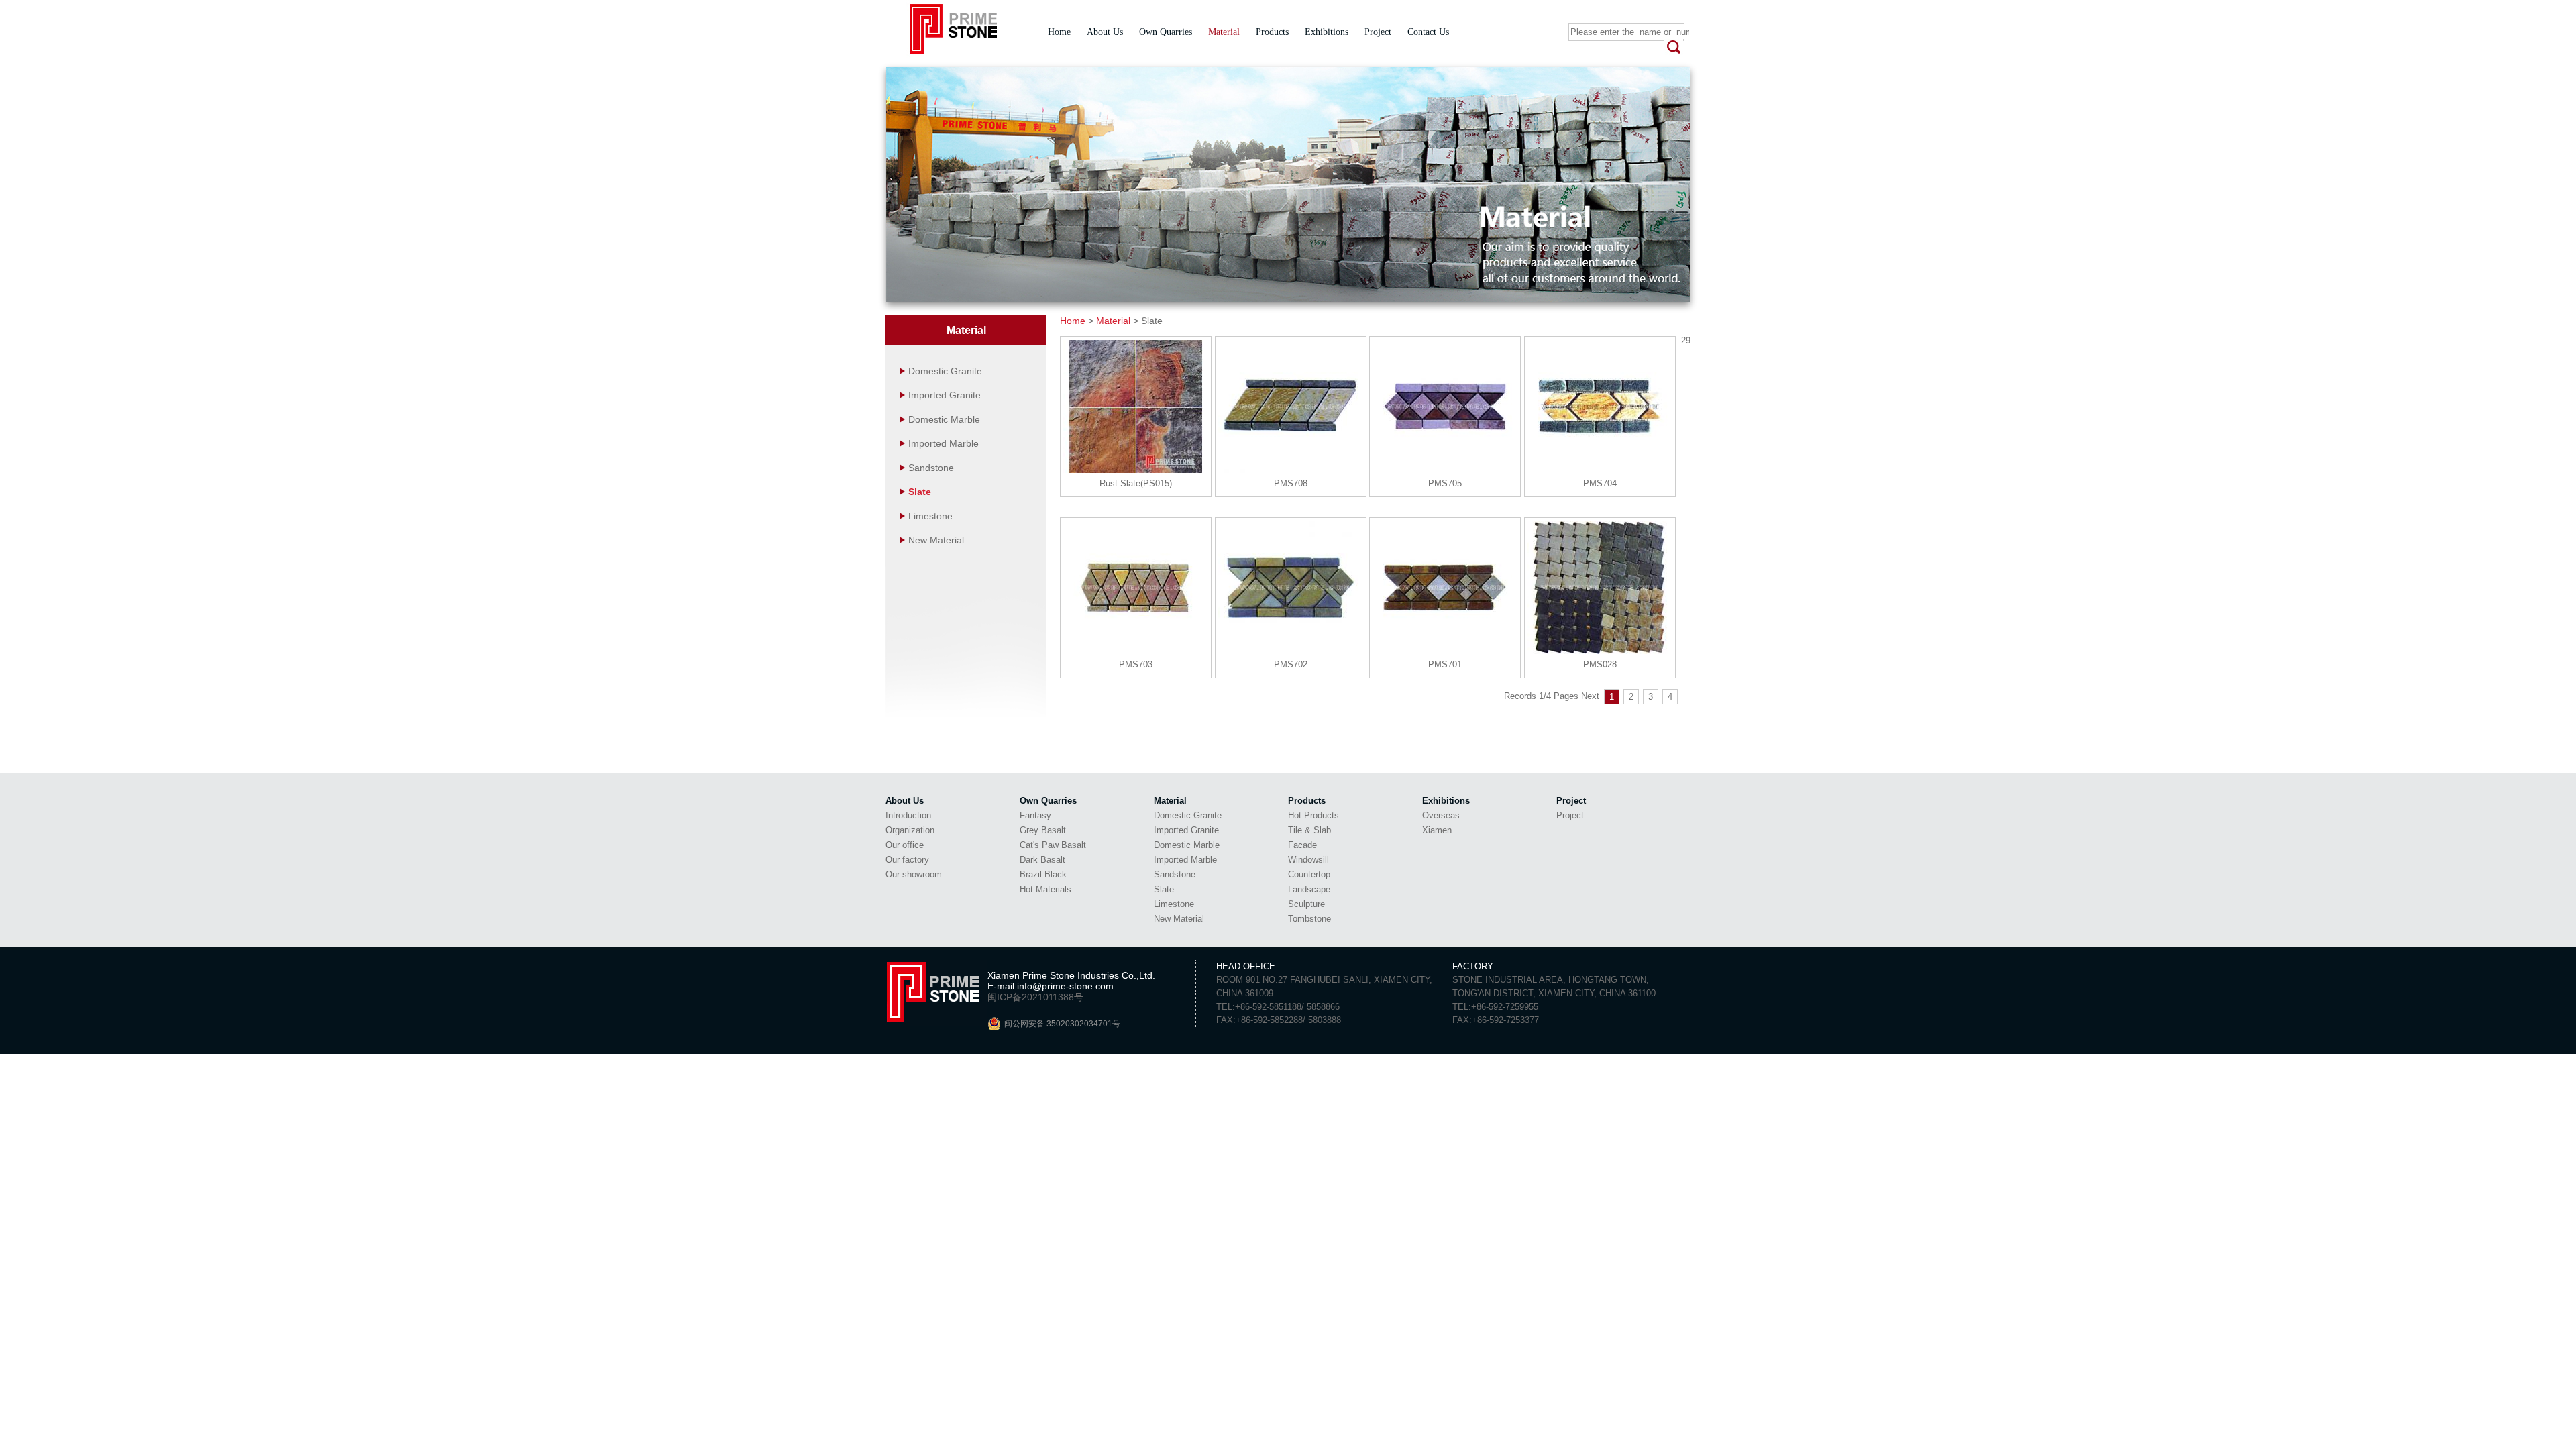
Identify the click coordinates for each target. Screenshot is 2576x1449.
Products (1272, 32)
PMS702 (1291, 664)
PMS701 (1445, 664)
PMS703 (1136, 664)
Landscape (1309, 889)
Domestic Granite (944, 371)
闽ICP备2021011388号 (1035, 997)
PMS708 (1291, 483)
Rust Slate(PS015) (1136, 483)
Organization (910, 830)
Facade (1302, 845)
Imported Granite (943, 395)
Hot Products (1313, 815)
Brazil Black (1043, 874)
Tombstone (1309, 919)
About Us (1105, 32)
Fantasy (1035, 815)
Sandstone (930, 468)
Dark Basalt (1042, 860)
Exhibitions (1327, 32)
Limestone (929, 516)
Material (1224, 32)
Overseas (1441, 815)
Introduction (908, 815)
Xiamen (1437, 830)
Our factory (907, 860)
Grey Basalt (1043, 830)
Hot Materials (1045, 889)
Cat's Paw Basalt (1053, 845)
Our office (905, 845)
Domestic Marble (943, 419)
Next (1590, 696)
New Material (935, 540)
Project (1378, 32)
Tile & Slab (1309, 830)
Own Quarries (1166, 32)
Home (1059, 32)
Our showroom (914, 874)
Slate (918, 492)
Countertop (1309, 874)
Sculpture (1306, 904)
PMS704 (1600, 483)
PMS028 (1600, 664)
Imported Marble (942, 443)
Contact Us (1428, 32)
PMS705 (1445, 483)
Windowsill (1308, 860)
